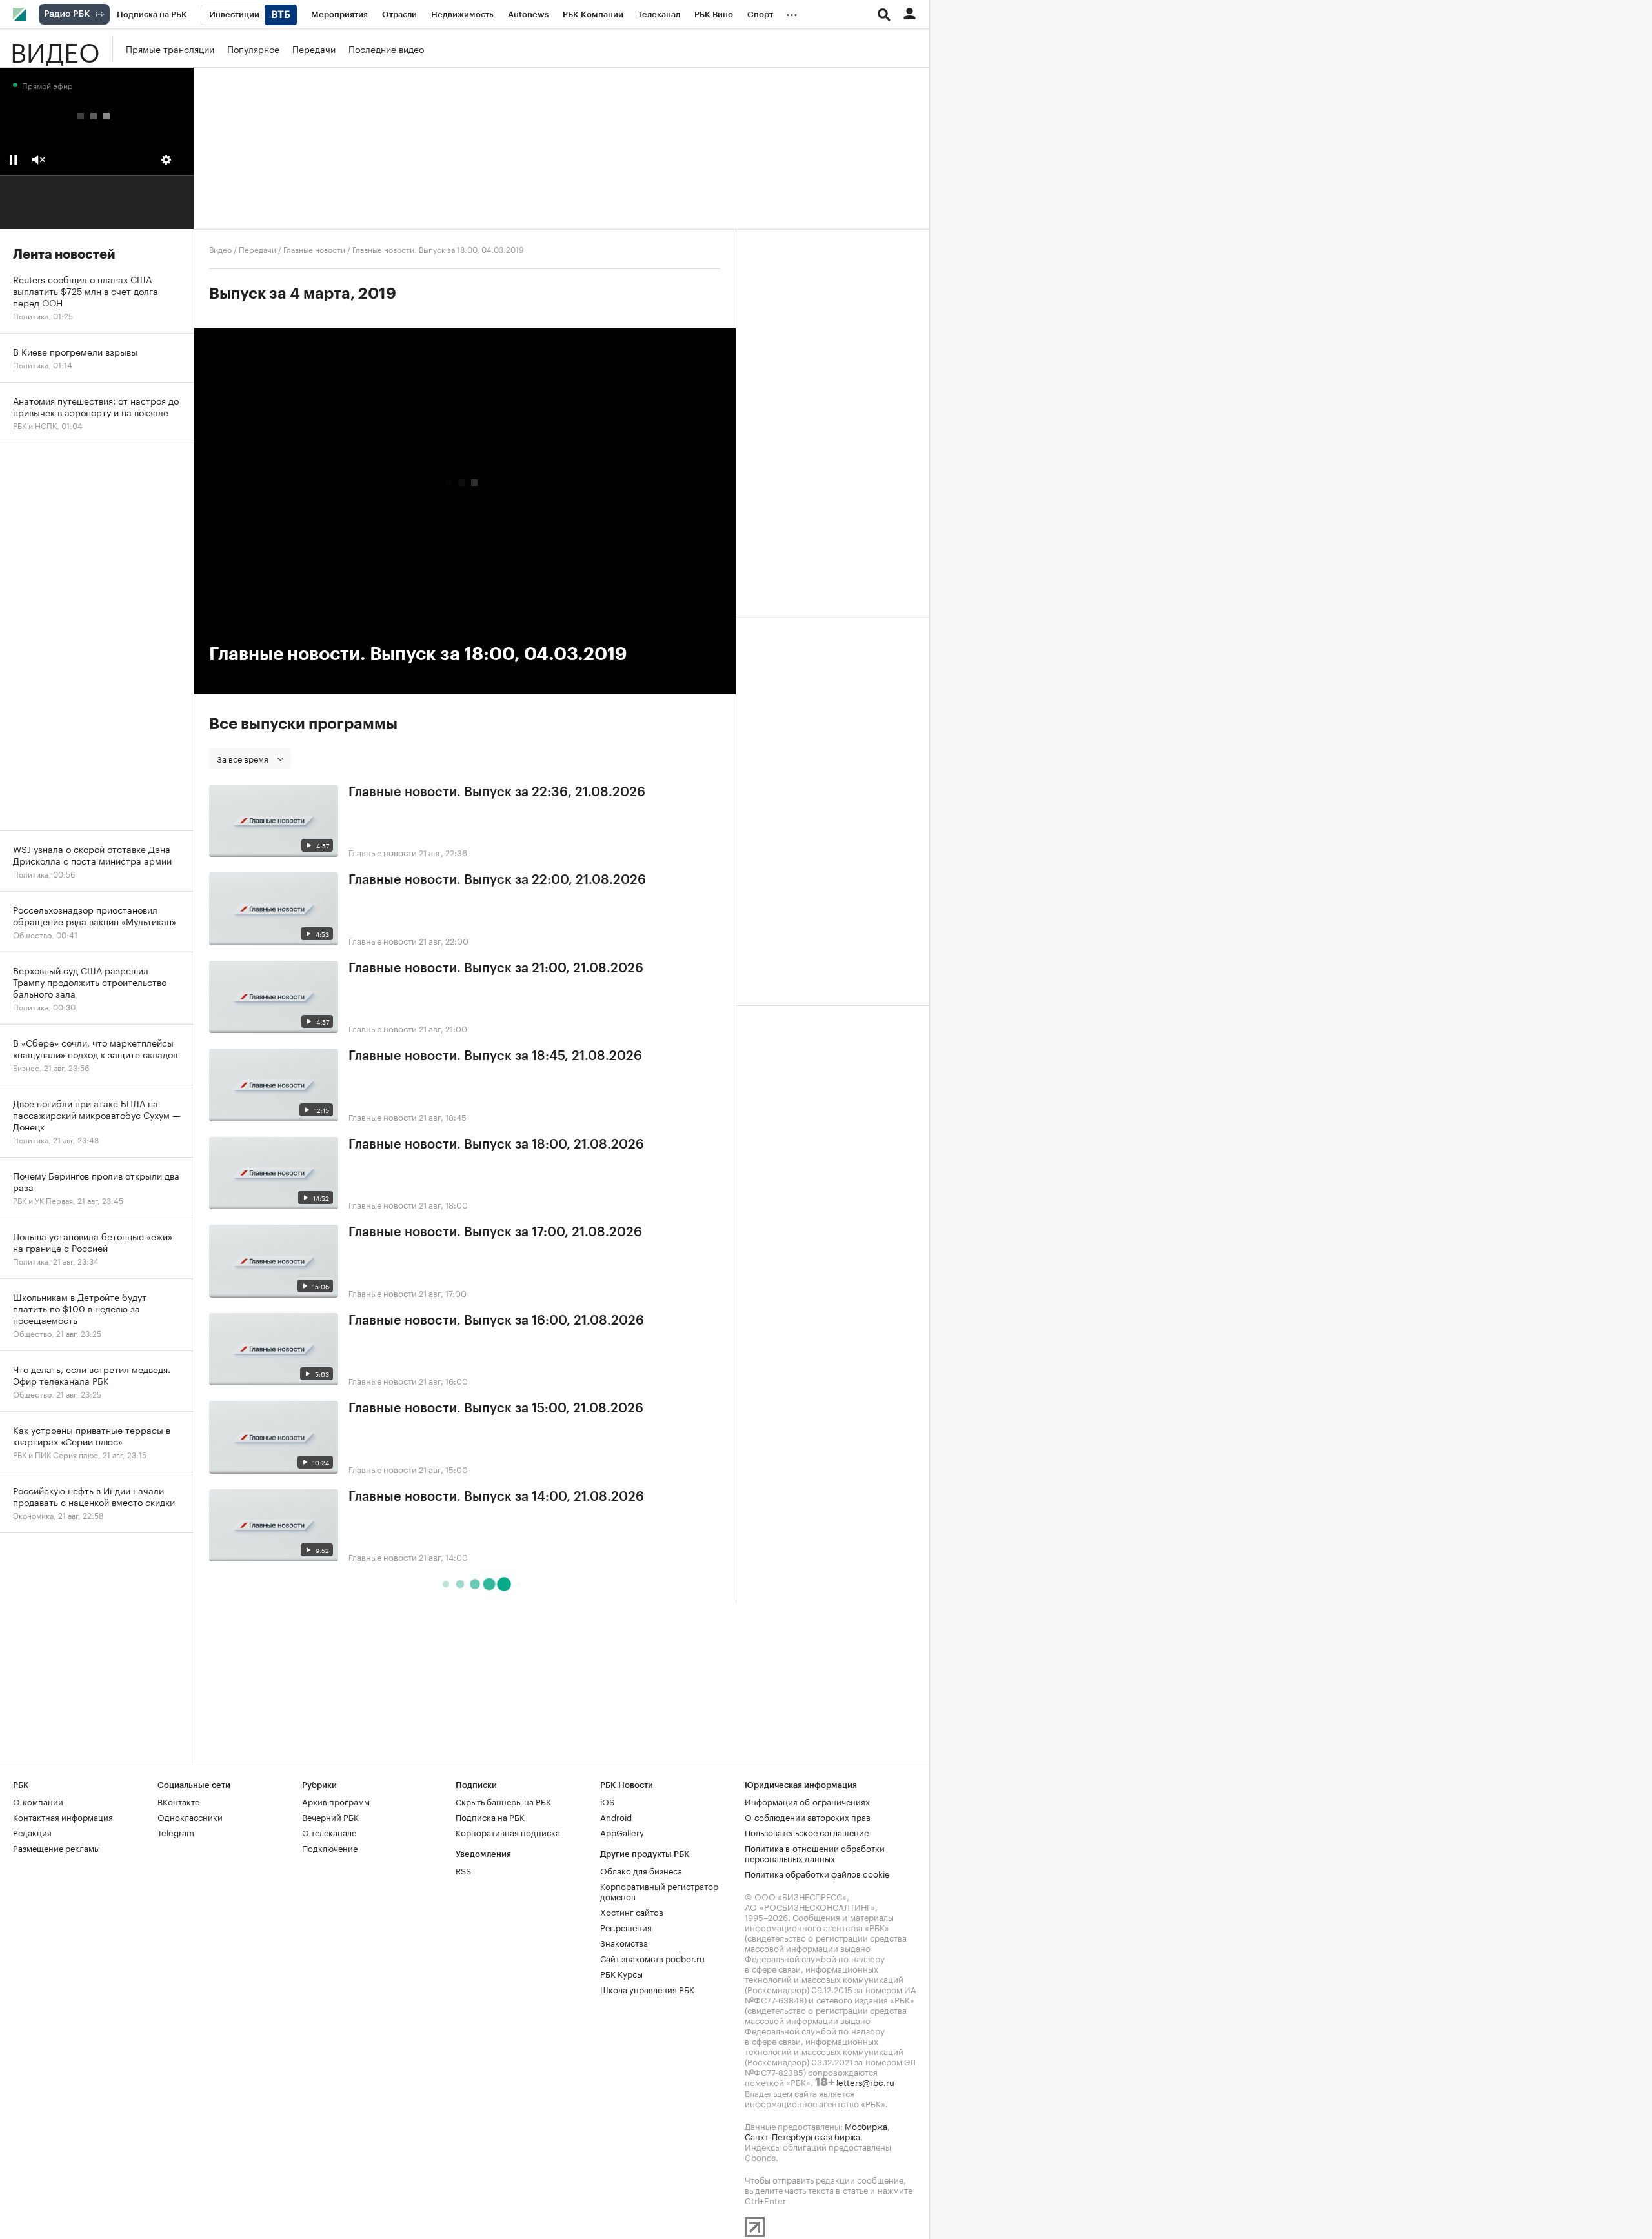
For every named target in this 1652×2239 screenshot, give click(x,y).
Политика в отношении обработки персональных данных (815, 1852)
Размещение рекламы (56, 1847)
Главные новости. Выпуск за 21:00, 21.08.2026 (496, 969)
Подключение (330, 1847)
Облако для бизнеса (641, 1870)
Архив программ (336, 1801)
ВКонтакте (178, 1801)
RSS (463, 1870)
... (792, 12)
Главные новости (314, 249)
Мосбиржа (866, 2125)
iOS (607, 1801)
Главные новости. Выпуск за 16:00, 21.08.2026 (496, 1321)
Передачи (314, 48)
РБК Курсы (621, 1973)
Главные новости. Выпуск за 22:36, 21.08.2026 (497, 792)
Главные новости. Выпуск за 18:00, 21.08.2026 (496, 1145)
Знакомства (624, 1942)
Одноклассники (190, 1816)
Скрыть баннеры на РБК (503, 1801)
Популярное (253, 48)
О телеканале (329, 1832)
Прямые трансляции (170, 48)
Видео (55, 48)
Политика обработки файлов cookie (817, 1873)
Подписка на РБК (490, 1816)
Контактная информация (63, 1816)
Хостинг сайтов (632, 1911)
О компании (38, 1801)
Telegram (176, 1832)
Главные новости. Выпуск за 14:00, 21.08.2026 (496, 1497)
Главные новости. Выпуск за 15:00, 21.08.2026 (496, 1409)
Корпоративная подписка (508, 1832)
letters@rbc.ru (865, 2082)
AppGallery (622, 1832)
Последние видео (386, 48)
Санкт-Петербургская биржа (802, 2136)
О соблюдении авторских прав (808, 1816)
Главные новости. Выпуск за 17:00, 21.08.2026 (495, 1232)
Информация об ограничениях (807, 1801)
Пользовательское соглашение (807, 1832)
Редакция (32, 1832)
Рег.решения (626, 1927)
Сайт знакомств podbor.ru (652, 1958)
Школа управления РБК (647, 1989)
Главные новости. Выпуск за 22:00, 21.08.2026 (497, 880)
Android (616, 1816)
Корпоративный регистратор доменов (659, 1891)
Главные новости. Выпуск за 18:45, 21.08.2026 (495, 1056)
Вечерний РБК (330, 1816)
